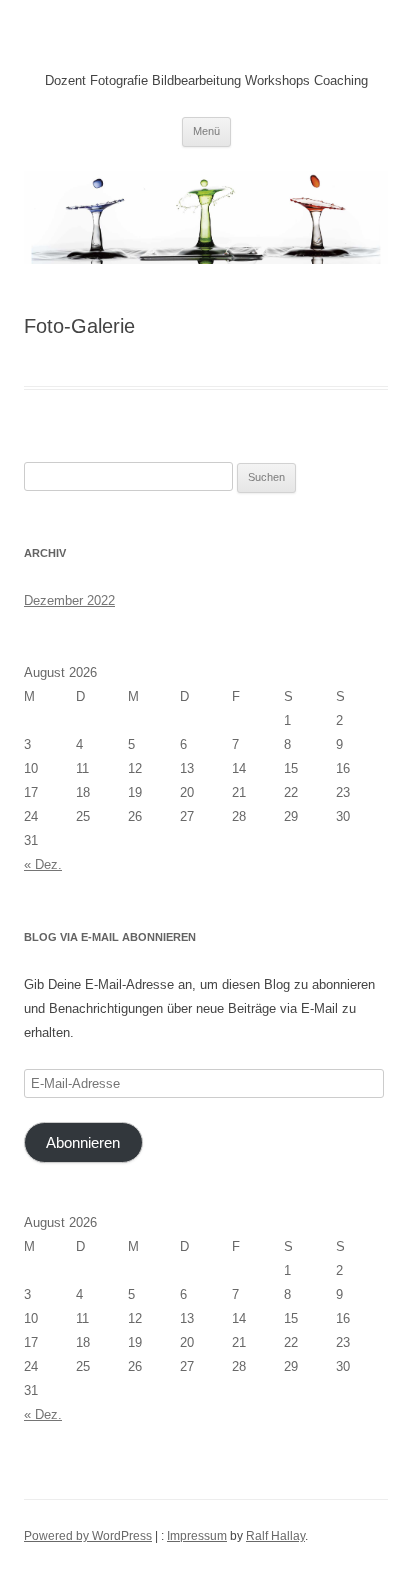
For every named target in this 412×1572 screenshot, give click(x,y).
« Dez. (43, 864)
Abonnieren (83, 1143)
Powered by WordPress (88, 1536)
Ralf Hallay (275, 1536)
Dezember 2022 (69, 600)
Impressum (197, 1536)
